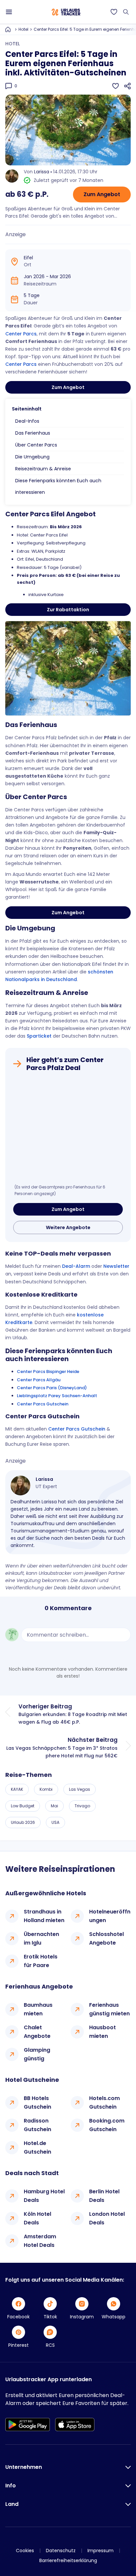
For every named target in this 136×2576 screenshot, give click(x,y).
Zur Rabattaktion (68, 610)
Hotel (23, 29)
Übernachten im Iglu (41, 1938)
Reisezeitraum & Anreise (43, 469)
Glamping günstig (37, 2054)
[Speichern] (116, 86)
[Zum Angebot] (68, 1130)
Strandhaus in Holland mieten (44, 1916)
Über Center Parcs (36, 445)
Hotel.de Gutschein (37, 2147)
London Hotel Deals (107, 2218)
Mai (54, 1806)
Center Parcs (21, 334)
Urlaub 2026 (23, 1822)
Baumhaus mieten (38, 2009)
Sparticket (39, 1036)
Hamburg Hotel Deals (44, 2196)
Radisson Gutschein (37, 2125)
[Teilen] (127, 86)
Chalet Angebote (37, 2032)
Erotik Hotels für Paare (41, 1961)
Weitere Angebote (68, 1227)
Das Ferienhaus (33, 433)
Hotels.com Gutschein (104, 2103)
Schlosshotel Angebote (106, 1938)
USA (55, 1822)
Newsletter (116, 1266)
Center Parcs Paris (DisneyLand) (52, 1388)
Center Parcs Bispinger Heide (48, 1372)
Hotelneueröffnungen (110, 1916)
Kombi (46, 1789)
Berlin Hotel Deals (104, 2196)
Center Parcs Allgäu (39, 1380)
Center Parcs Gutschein (43, 1404)
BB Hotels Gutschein (37, 2103)
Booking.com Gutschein (107, 2125)
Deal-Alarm (76, 1266)
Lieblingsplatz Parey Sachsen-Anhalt (57, 1396)
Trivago (82, 1806)
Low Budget (23, 1806)
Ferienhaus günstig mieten (109, 2009)
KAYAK (17, 1789)
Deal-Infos (27, 421)
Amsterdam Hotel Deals (40, 2241)
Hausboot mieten (102, 2032)
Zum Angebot (102, 194)
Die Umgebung (32, 457)
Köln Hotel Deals (37, 2218)
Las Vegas (80, 1789)
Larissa (42, 172)
